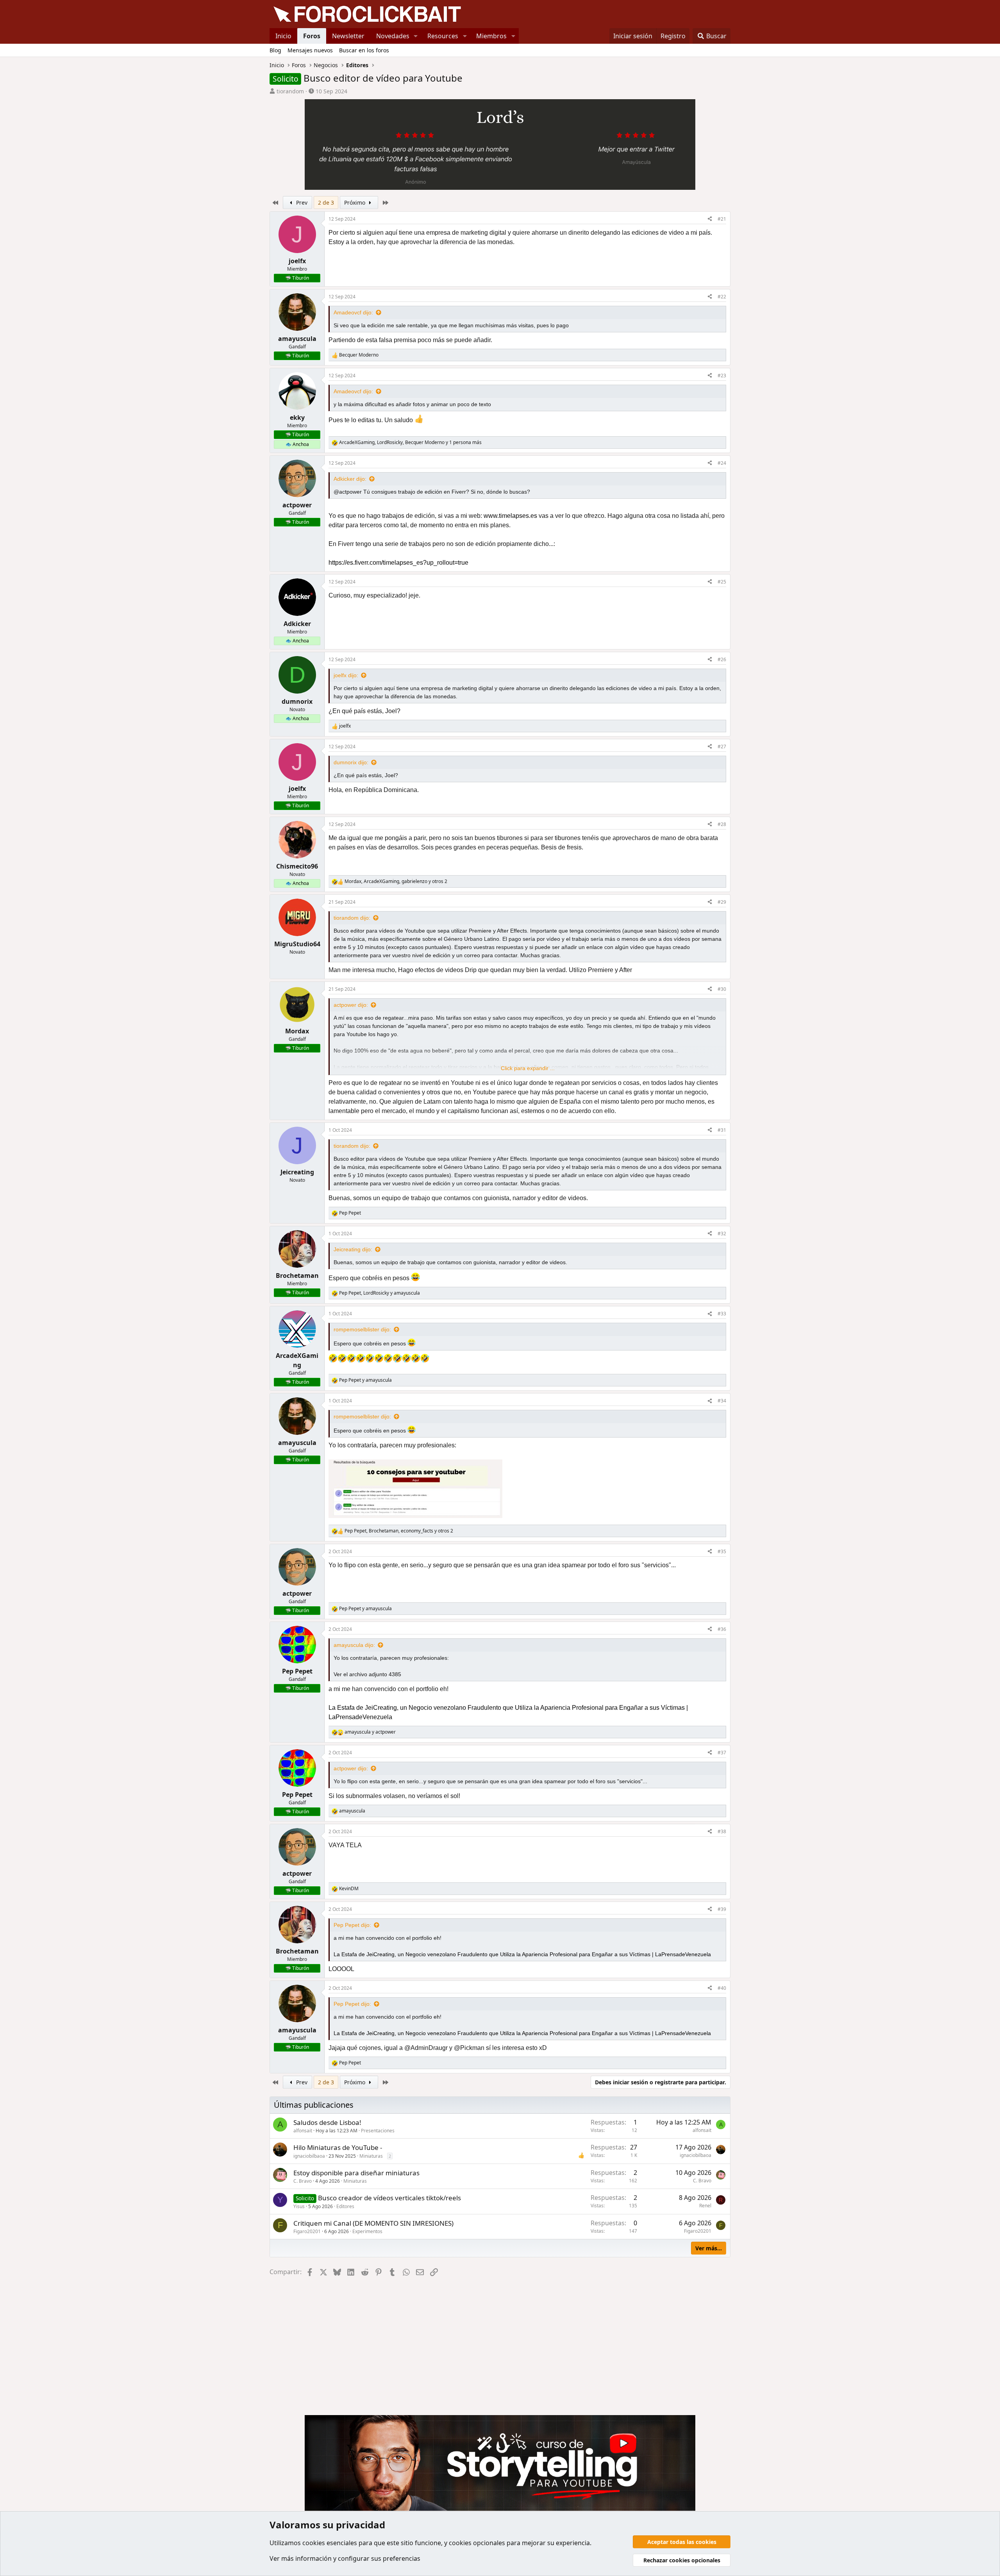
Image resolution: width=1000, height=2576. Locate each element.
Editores (345, 2206)
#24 (722, 463)
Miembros (491, 36)
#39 (722, 1909)
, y (379, 1293)
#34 (722, 1401)
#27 (722, 747)
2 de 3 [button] (326, 202)
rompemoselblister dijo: (362, 1329)
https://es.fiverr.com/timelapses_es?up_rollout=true (398, 563)
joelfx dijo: (346, 675)
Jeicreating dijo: (353, 1249)
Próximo (355, 202)
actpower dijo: (351, 1005)
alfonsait (303, 2131)
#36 (722, 1629)
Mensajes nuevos (310, 50)
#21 (722, 219)
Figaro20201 (307, 2231)
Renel (705, 2206)
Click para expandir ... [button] (528, 1068)
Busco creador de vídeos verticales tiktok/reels (389, 2198)
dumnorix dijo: (351, 762)
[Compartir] (710, 219)
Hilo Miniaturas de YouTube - (338, 2147)
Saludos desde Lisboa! (327, 2122)
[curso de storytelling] (500, 142)
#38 (722, 1831)
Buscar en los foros (364, 50)
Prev (301, 202)
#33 (722, 1314)
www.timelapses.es (510, 516)
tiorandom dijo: (352, 918)
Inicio (283, 36)
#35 (722, 1551)
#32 (722, 1234)
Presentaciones (378, 2131)
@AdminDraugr (426, 2048)
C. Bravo (303, 2181)
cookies (314, 2543)
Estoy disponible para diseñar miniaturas (356, 2173)
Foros (312, 36)
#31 (722, 1130)
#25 (722, 582)
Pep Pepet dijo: (352, 1925)
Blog (275, 50)
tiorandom (290, 91)
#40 (722, 1988)
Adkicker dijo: (350, 479)
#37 (722, 1753)
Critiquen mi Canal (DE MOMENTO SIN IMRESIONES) (373, 2223)
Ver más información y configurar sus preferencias (345, 2558)
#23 (722, 376)
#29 (722, 902)
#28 (722, 824)
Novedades (393, 36)
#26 (722, 659)
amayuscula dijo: (354, 1645)
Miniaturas (371, 2156)
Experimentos (367, 2231)
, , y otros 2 (396, 881)
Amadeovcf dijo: (353, 312)
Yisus (299, 2206)
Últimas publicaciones (314, 2105)
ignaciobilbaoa (309, 2156)
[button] (416, 36)
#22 (722, 297)
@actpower (348, 492)
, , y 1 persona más (410, 442)
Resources (443, 36)
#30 (722, 989)
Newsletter (348, 36)
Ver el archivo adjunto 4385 (367, 1674)
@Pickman (469, 2048)
